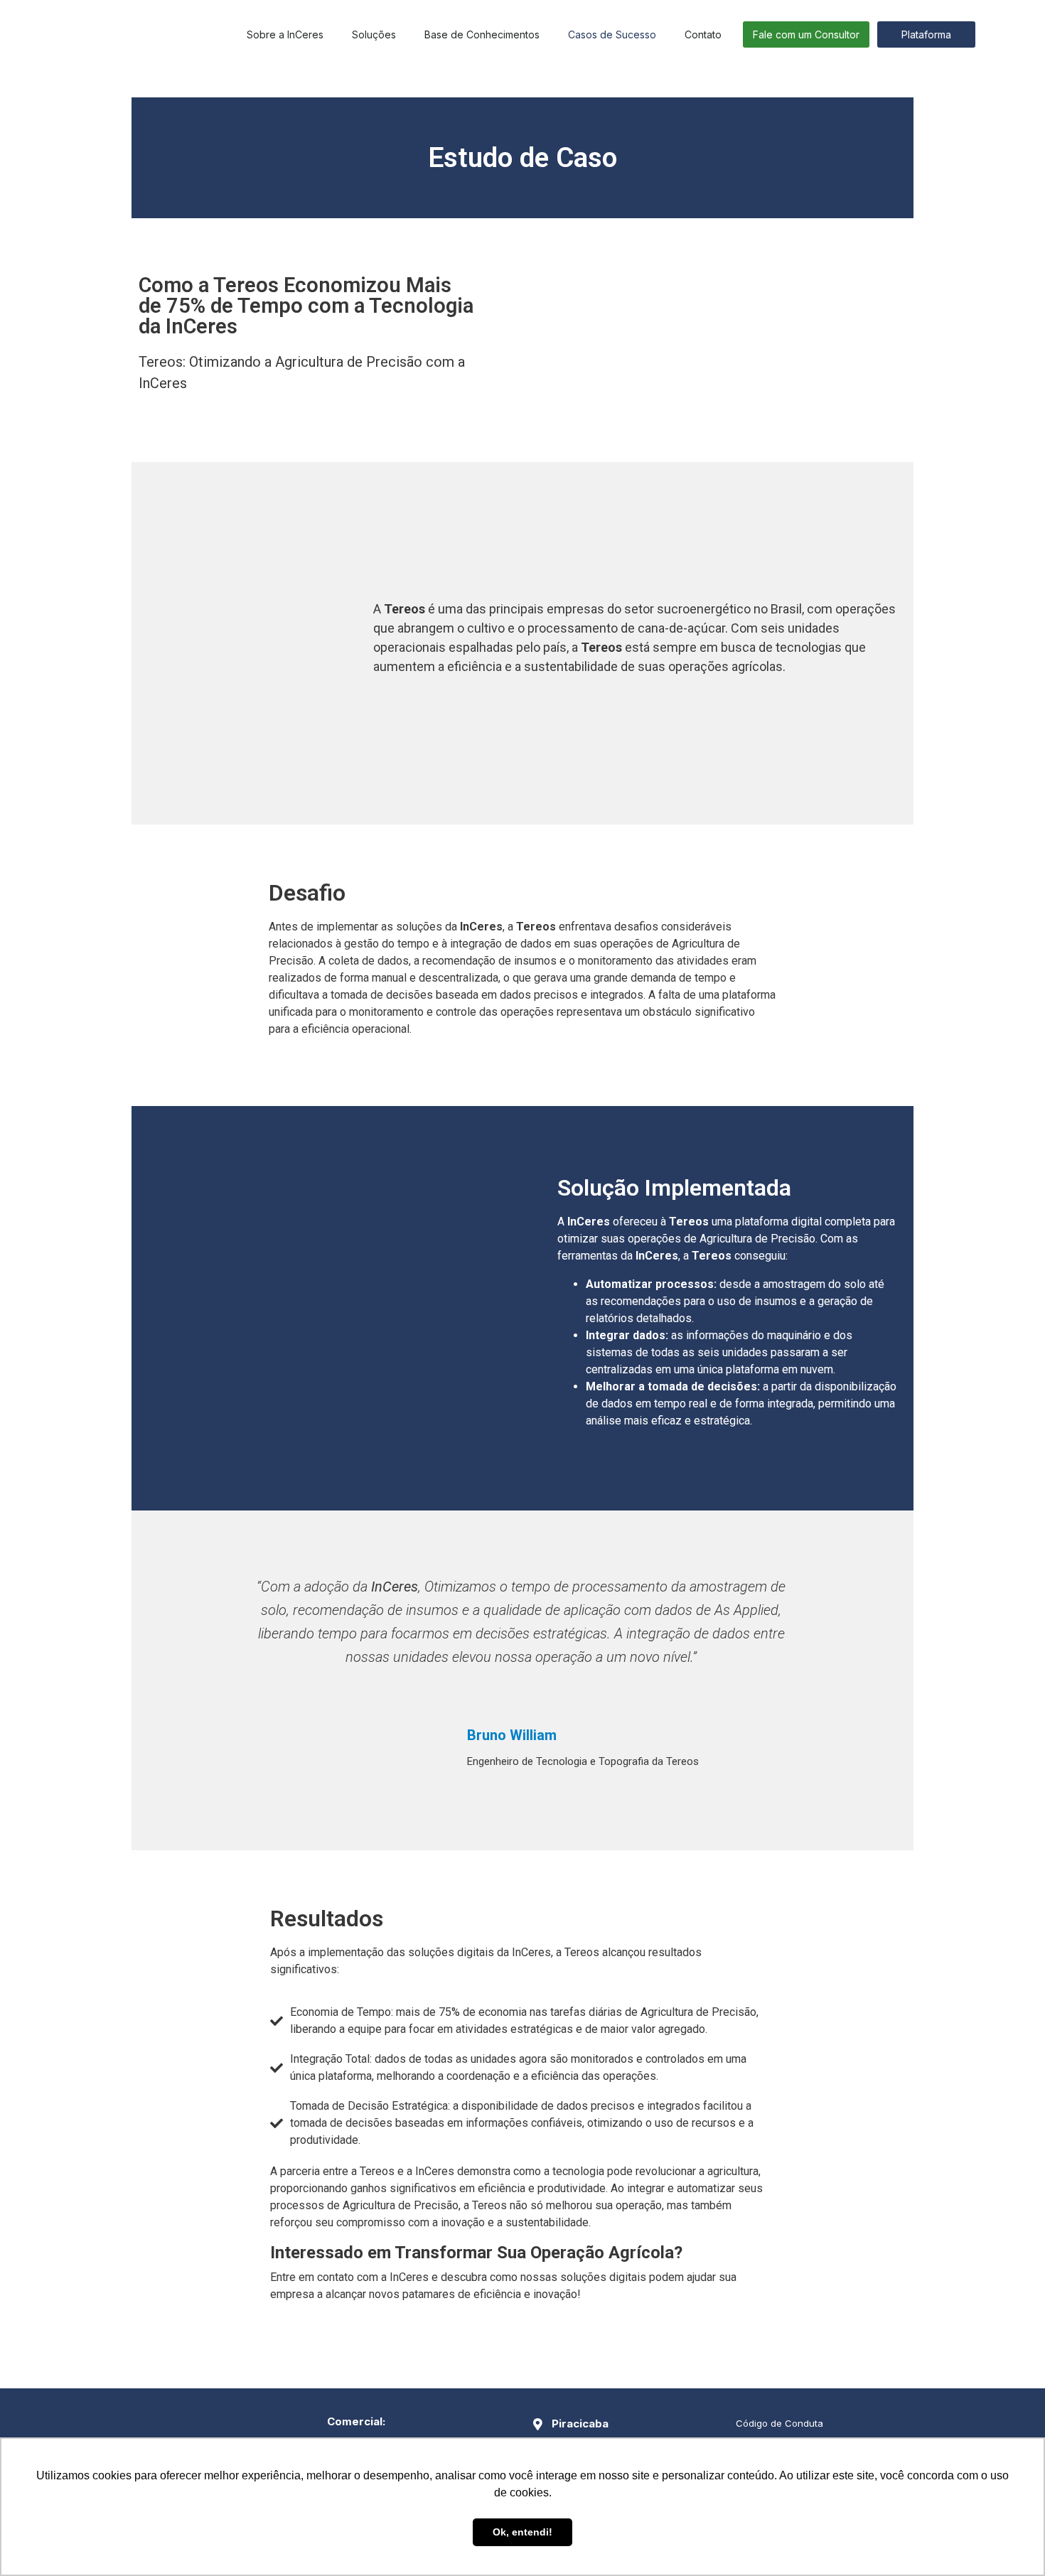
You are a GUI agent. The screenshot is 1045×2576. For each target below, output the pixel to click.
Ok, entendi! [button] (522, 2532)
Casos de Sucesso (612, 34)
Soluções (374, 34)
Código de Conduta (779, 2423)
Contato (703, 34)
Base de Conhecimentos (482, 34)
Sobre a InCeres (285, 34)
